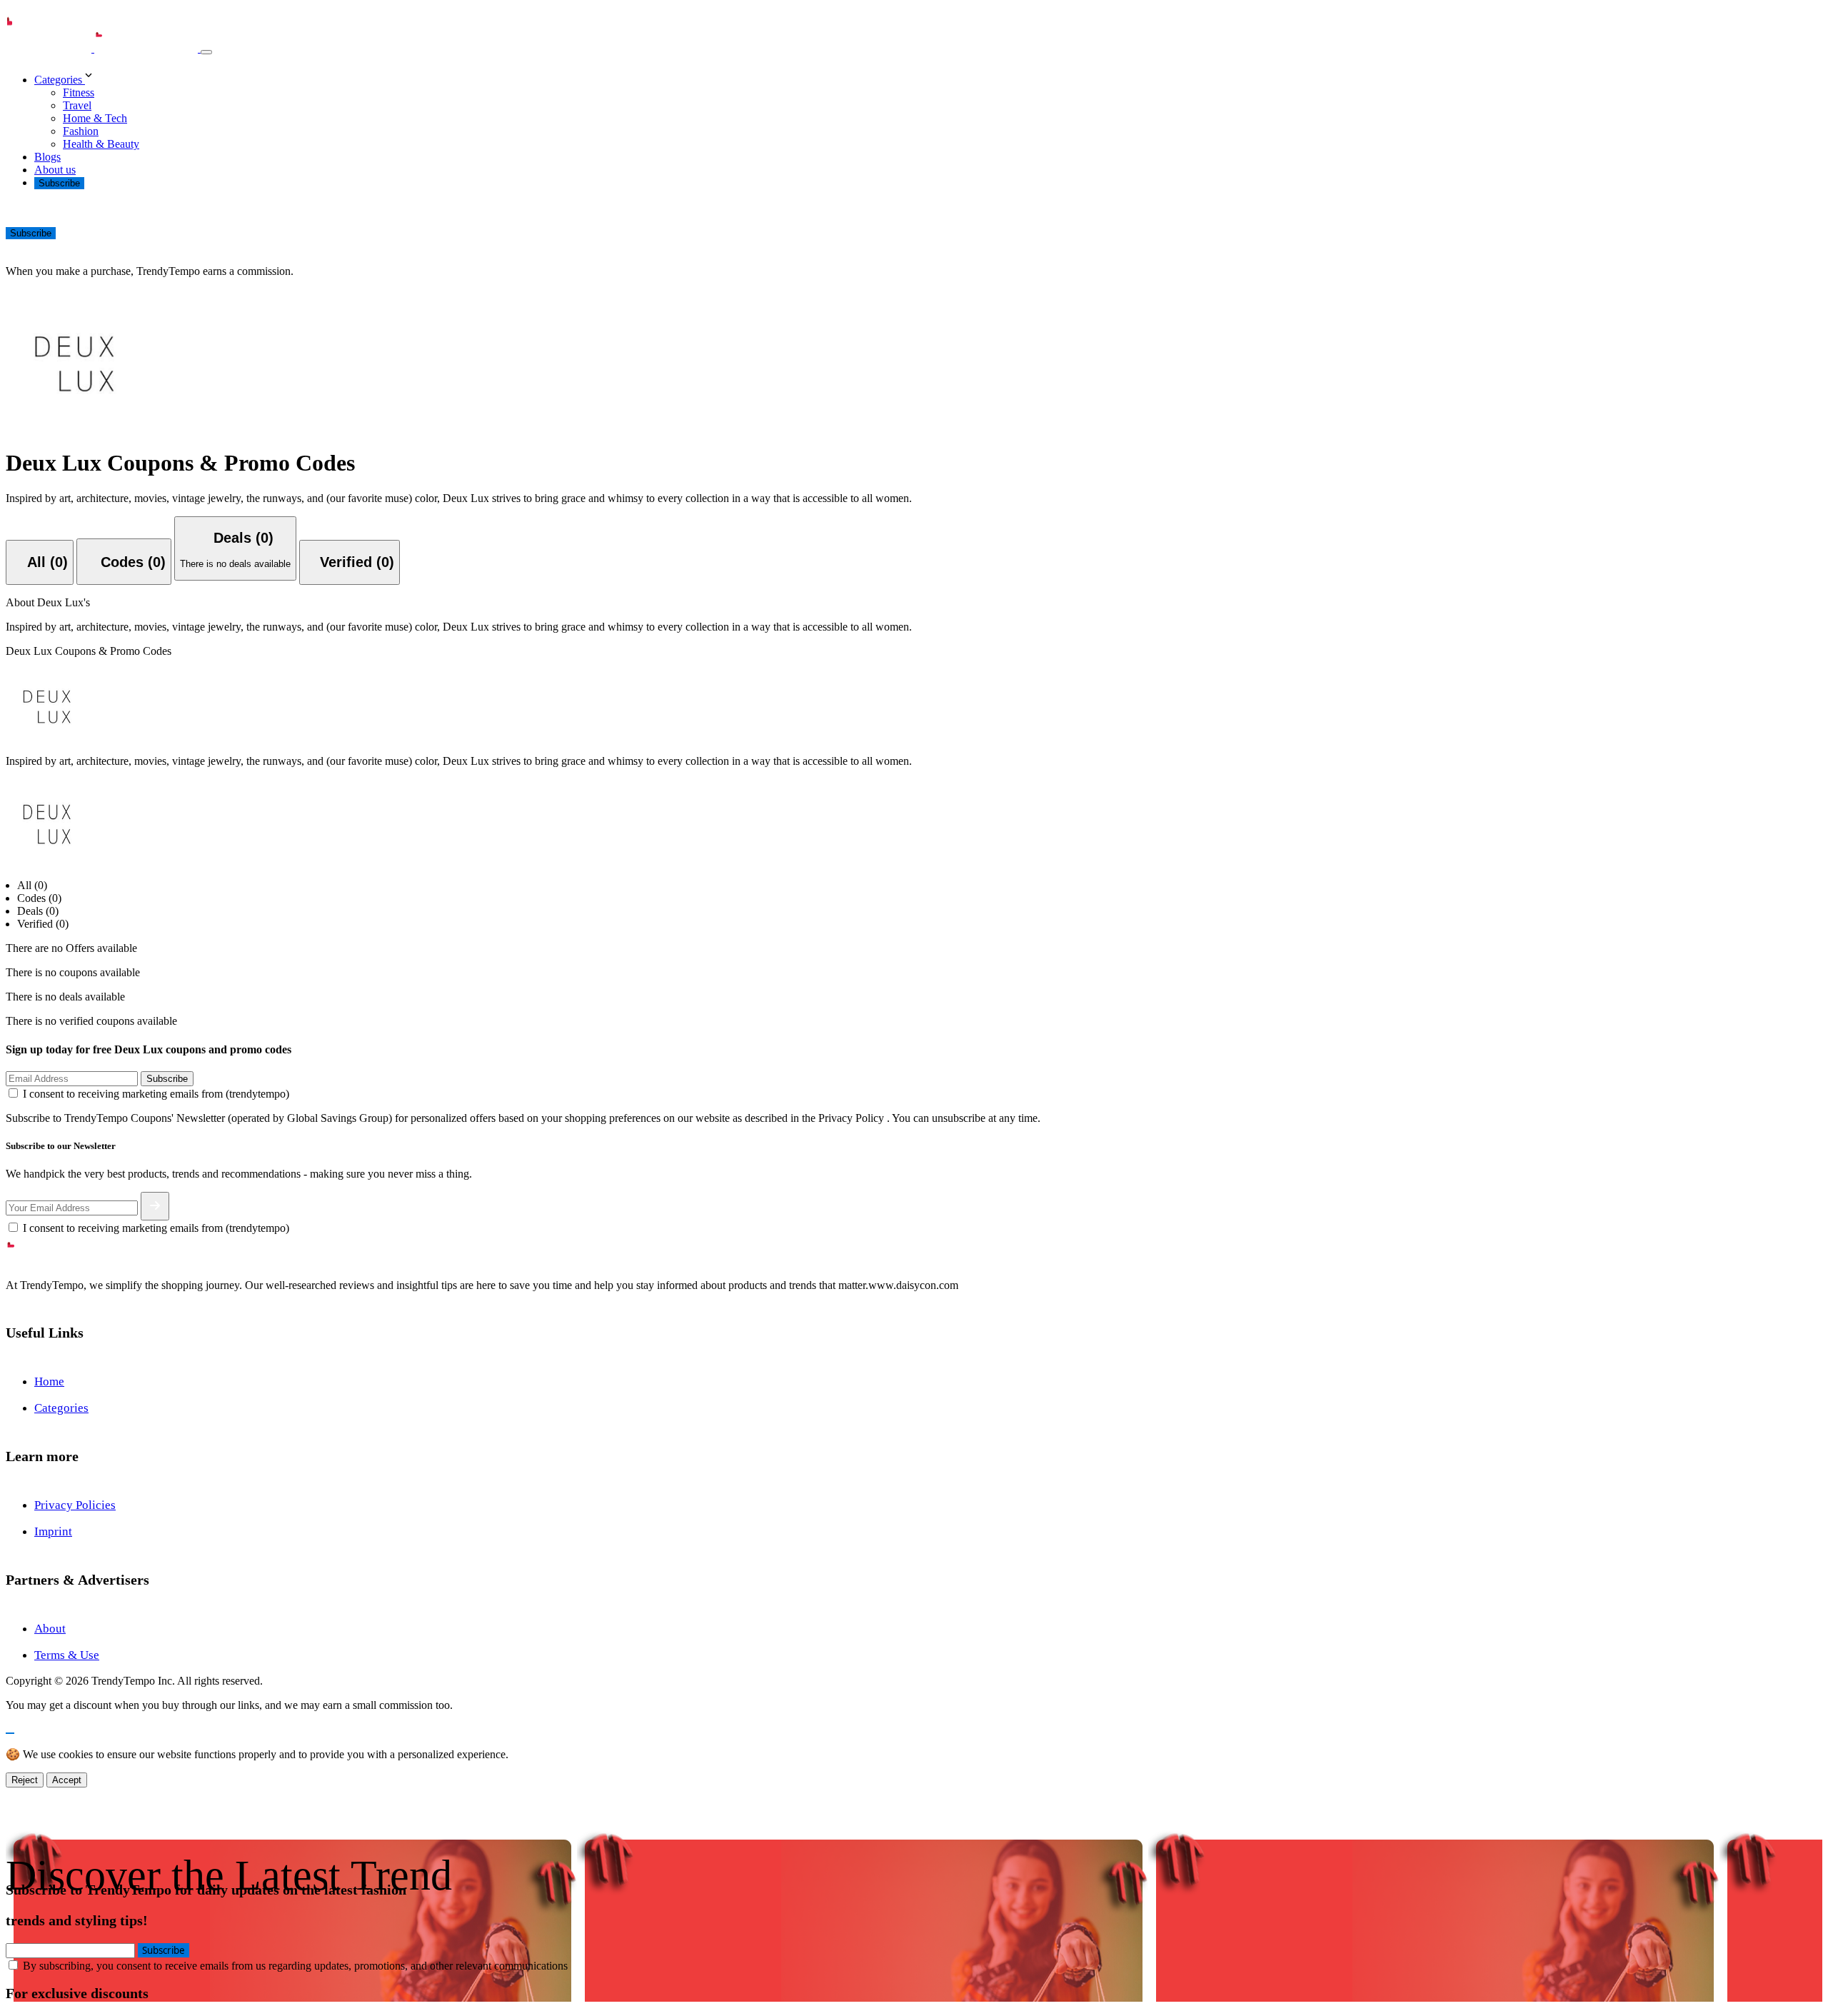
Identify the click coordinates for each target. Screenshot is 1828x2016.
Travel (77, 105)
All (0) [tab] (32, 885)
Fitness (79, 92)
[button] (928, 76)
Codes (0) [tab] (39, 898)
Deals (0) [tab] (38, 911)
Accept (67, 1780)
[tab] (40, 562)
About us (55, 170)
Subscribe (59, 183)
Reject (25, 1780)
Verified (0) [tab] (43, 924)
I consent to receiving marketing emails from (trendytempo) (156, 1094)
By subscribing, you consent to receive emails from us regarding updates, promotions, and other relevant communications (295, 1966)
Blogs (47, 157)
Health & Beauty (101, 144)
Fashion (81, 131)
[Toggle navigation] (206, 52)
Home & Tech (95, 118)
